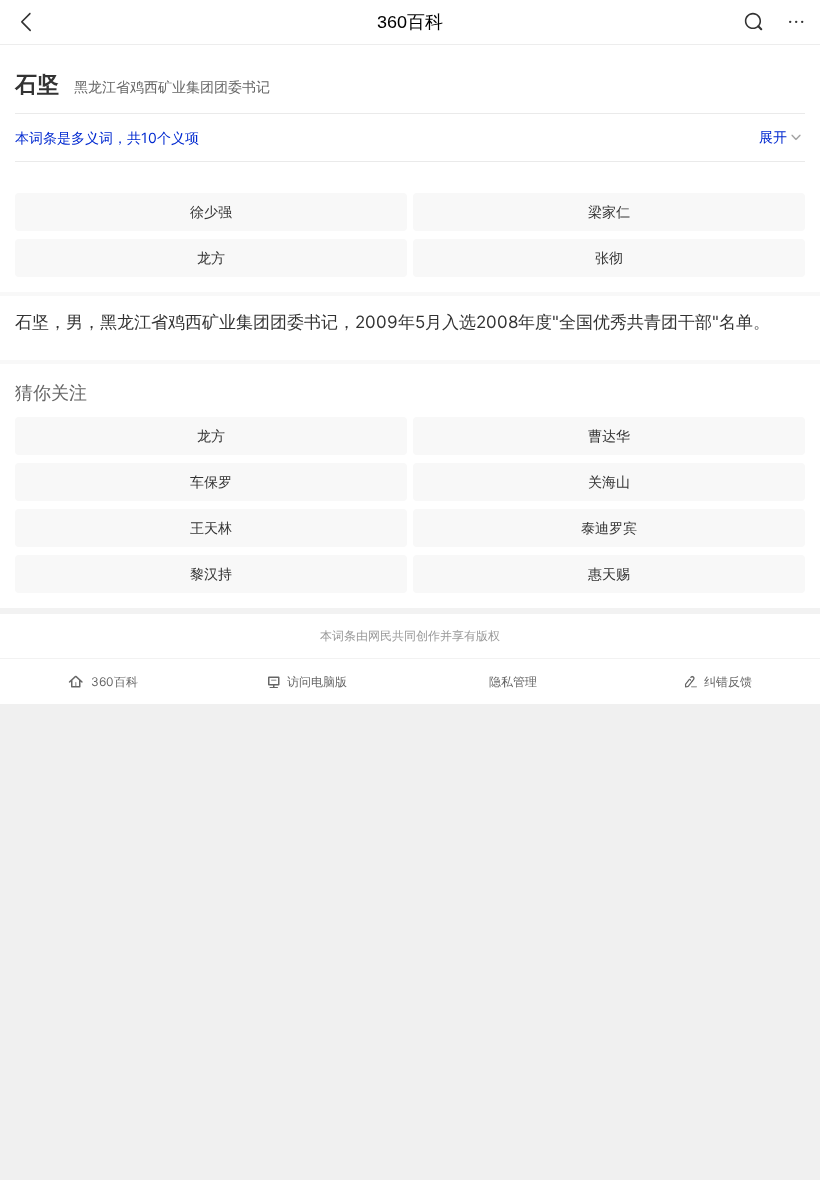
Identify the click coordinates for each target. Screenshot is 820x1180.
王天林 (211, 527)
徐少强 (211, 211)
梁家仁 (609, 211)
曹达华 (609, 435)
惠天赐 (609, 573)
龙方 (211, 257)
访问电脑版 (317, 681)
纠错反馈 (728, 681)
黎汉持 (211, 573)
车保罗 (211, 481)
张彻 (609, 257)
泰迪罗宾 (609, 527)
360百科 (410, 22)
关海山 (609, 481)
